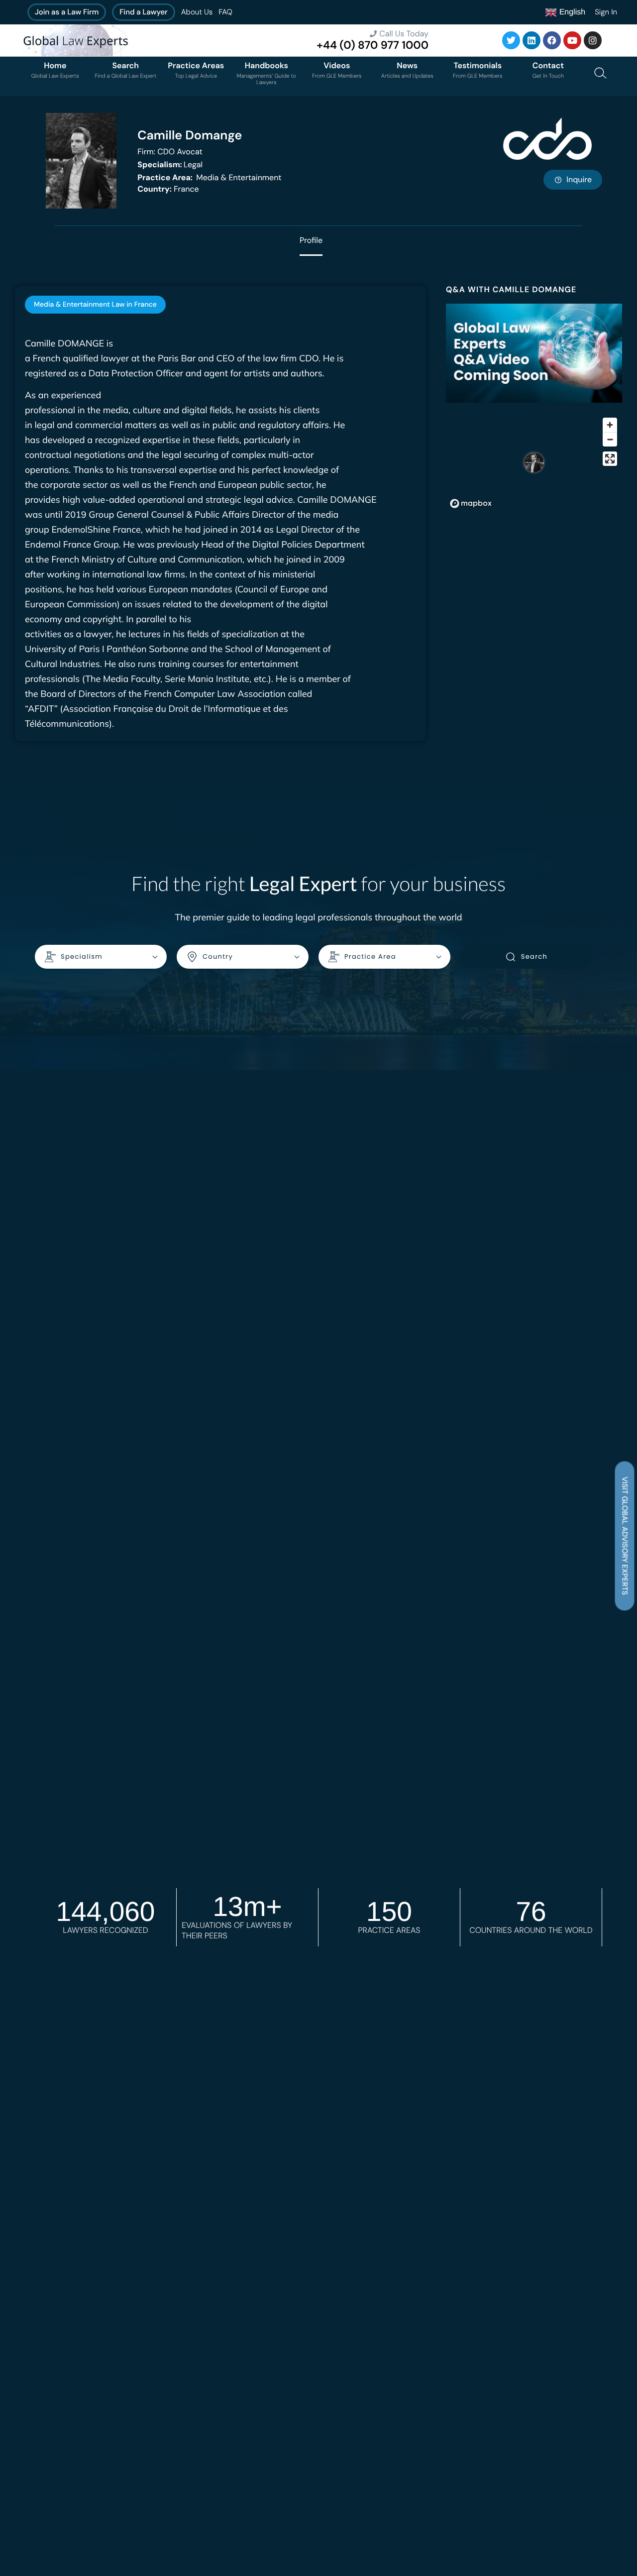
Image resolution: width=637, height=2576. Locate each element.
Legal (170, 165)
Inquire (579, 179)
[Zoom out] (610, 439)
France (168, 189)
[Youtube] (572, 40)
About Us (197, 12)
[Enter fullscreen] (610, 459)
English (571, 12)
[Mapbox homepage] (471, 504)
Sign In (606, 12)
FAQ (225, 12)
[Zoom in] (610, 425)
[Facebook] (552, 40)
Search (534, 956)
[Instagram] (593, 40)
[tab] (95, 305)
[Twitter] (511, 40)
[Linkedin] (531, 40)
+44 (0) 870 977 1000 (372, 45)
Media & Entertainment (209, 177)
